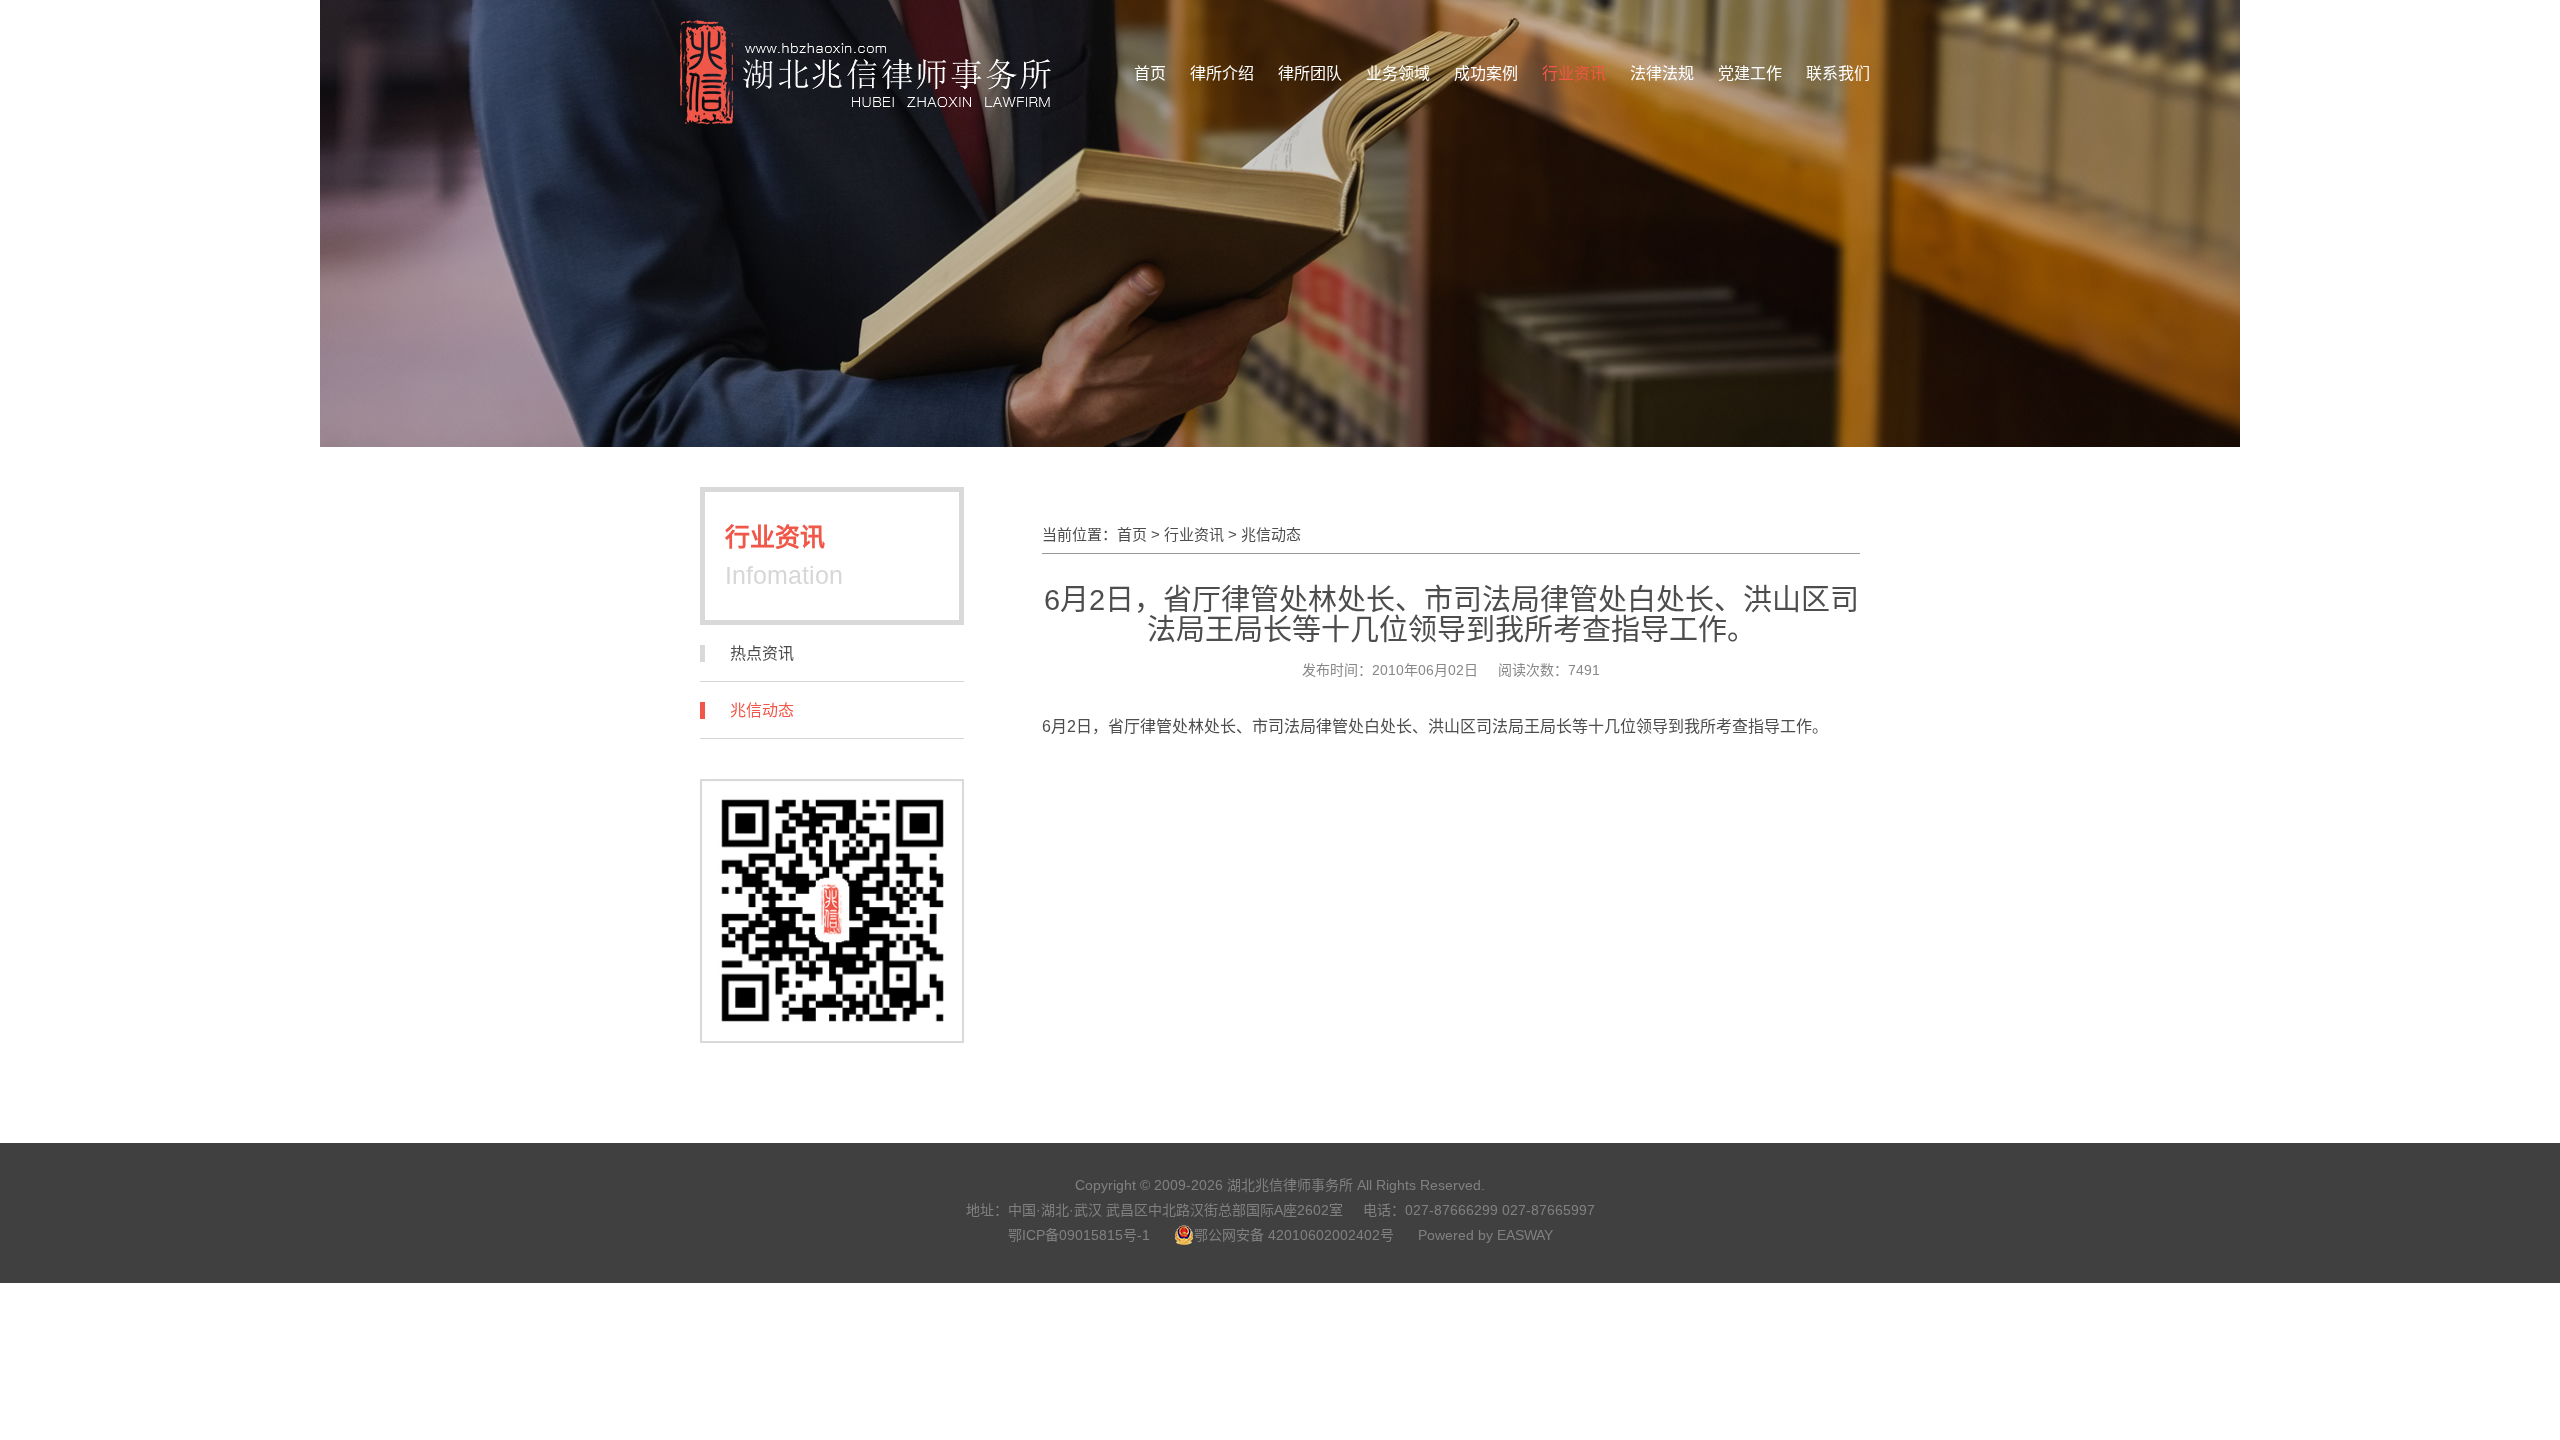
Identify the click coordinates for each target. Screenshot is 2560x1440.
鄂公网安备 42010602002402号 (1294, 1235)
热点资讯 (762, 653)
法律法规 (1662, 73)
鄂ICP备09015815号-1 (1079, 1235)
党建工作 (1750, 73)
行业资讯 (1574, 73)
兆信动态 (762, 710)
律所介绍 (1222, 73)
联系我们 (1838, 73)
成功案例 (1486, 73)
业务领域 (1398, 73)
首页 (1150, 73)
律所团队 (1310, 73)
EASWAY (1525, 1235)
